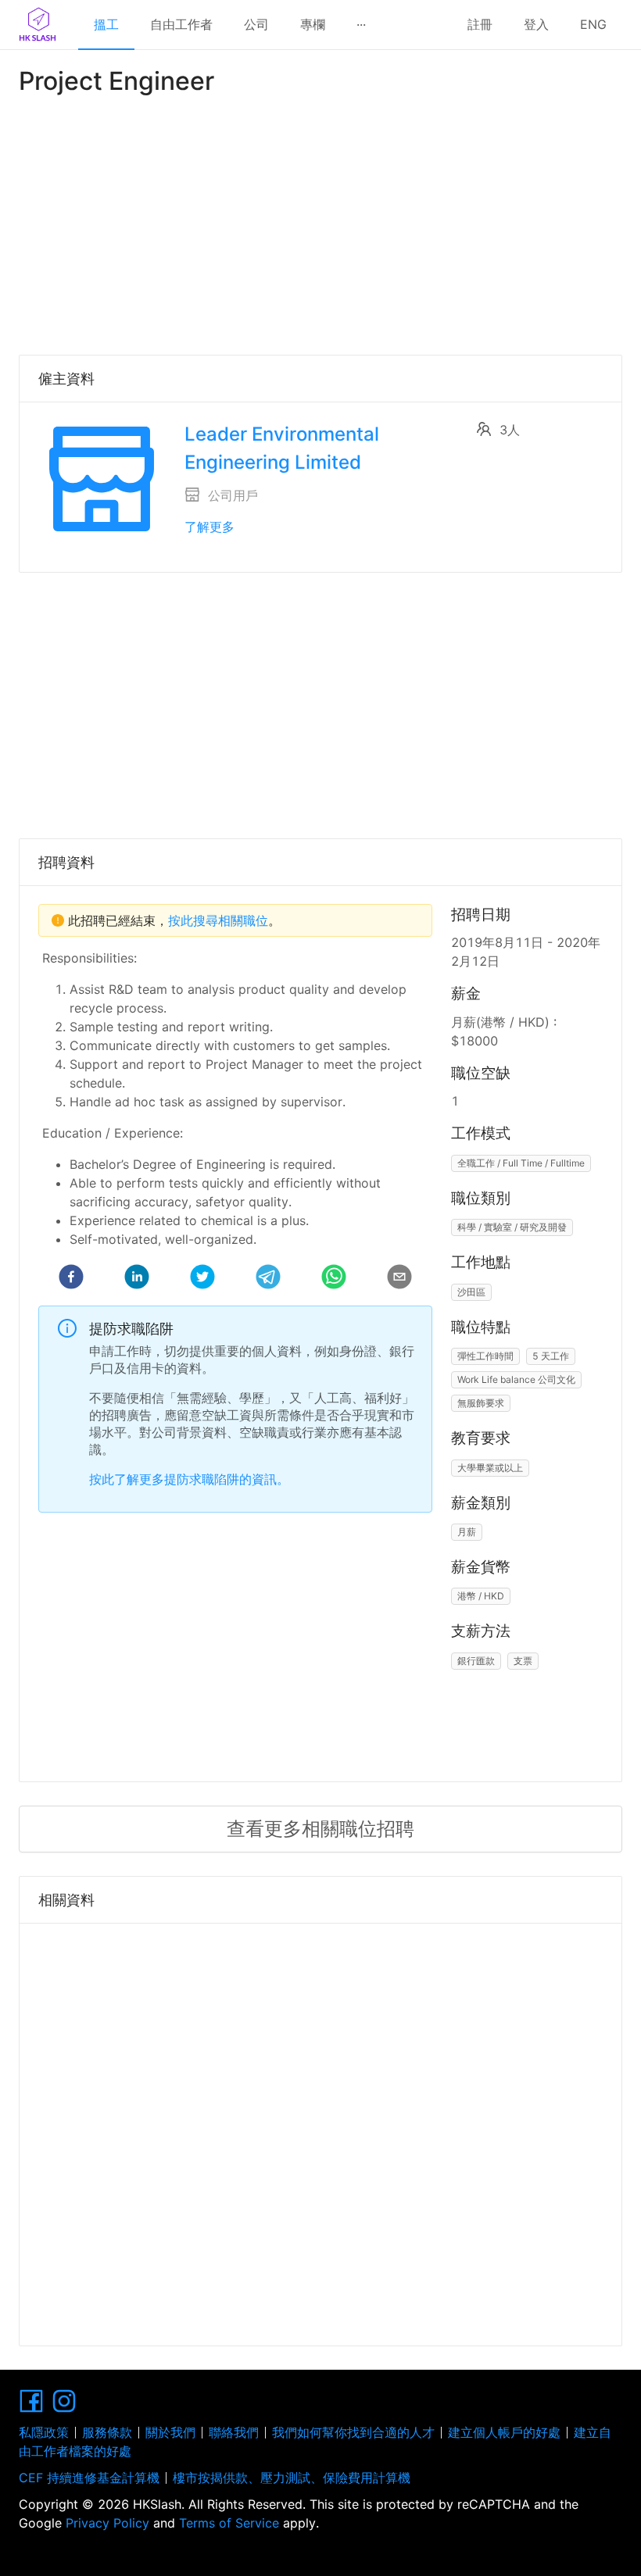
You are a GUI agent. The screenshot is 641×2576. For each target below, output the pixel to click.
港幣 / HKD (481, 1596)
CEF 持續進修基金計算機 (89, 2478)
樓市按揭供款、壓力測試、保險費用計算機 (292, 2478)
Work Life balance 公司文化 (516, 1379)
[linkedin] (137, 1279)
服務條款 (107, 2432)
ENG (593, 24)
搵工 (106, 24)
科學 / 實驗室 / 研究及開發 (512, 1227)
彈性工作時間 (485, 1356)
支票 (523, 1661)
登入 (536, 24)
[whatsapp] (334, 1279)
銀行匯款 (476, 1661)
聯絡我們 (234, 2432)
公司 (256, 24)
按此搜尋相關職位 (218, 920)
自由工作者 (181, 24)
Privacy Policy (107, 2523)
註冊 (480, 24)
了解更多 (209, 527)
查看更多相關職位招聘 (320, 1829)
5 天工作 (551, 1356)
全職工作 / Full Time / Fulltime (521, 1163)
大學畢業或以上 (490, 1468)
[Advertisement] (320, 222)
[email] (399, 1279)
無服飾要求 (481, 1403)
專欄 (313, 24)
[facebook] (71, 1279)
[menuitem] (106, 25)
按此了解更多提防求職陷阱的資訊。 (189, 1479)
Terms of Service (229, 2523)
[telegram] (268, 1279)
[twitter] (202, 1279)
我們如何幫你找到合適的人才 (353, 2432)
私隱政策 (44, 2432)
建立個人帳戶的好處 (504, 2432)
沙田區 (471, 1292)
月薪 (467, 1532)
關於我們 (170, 2432)
